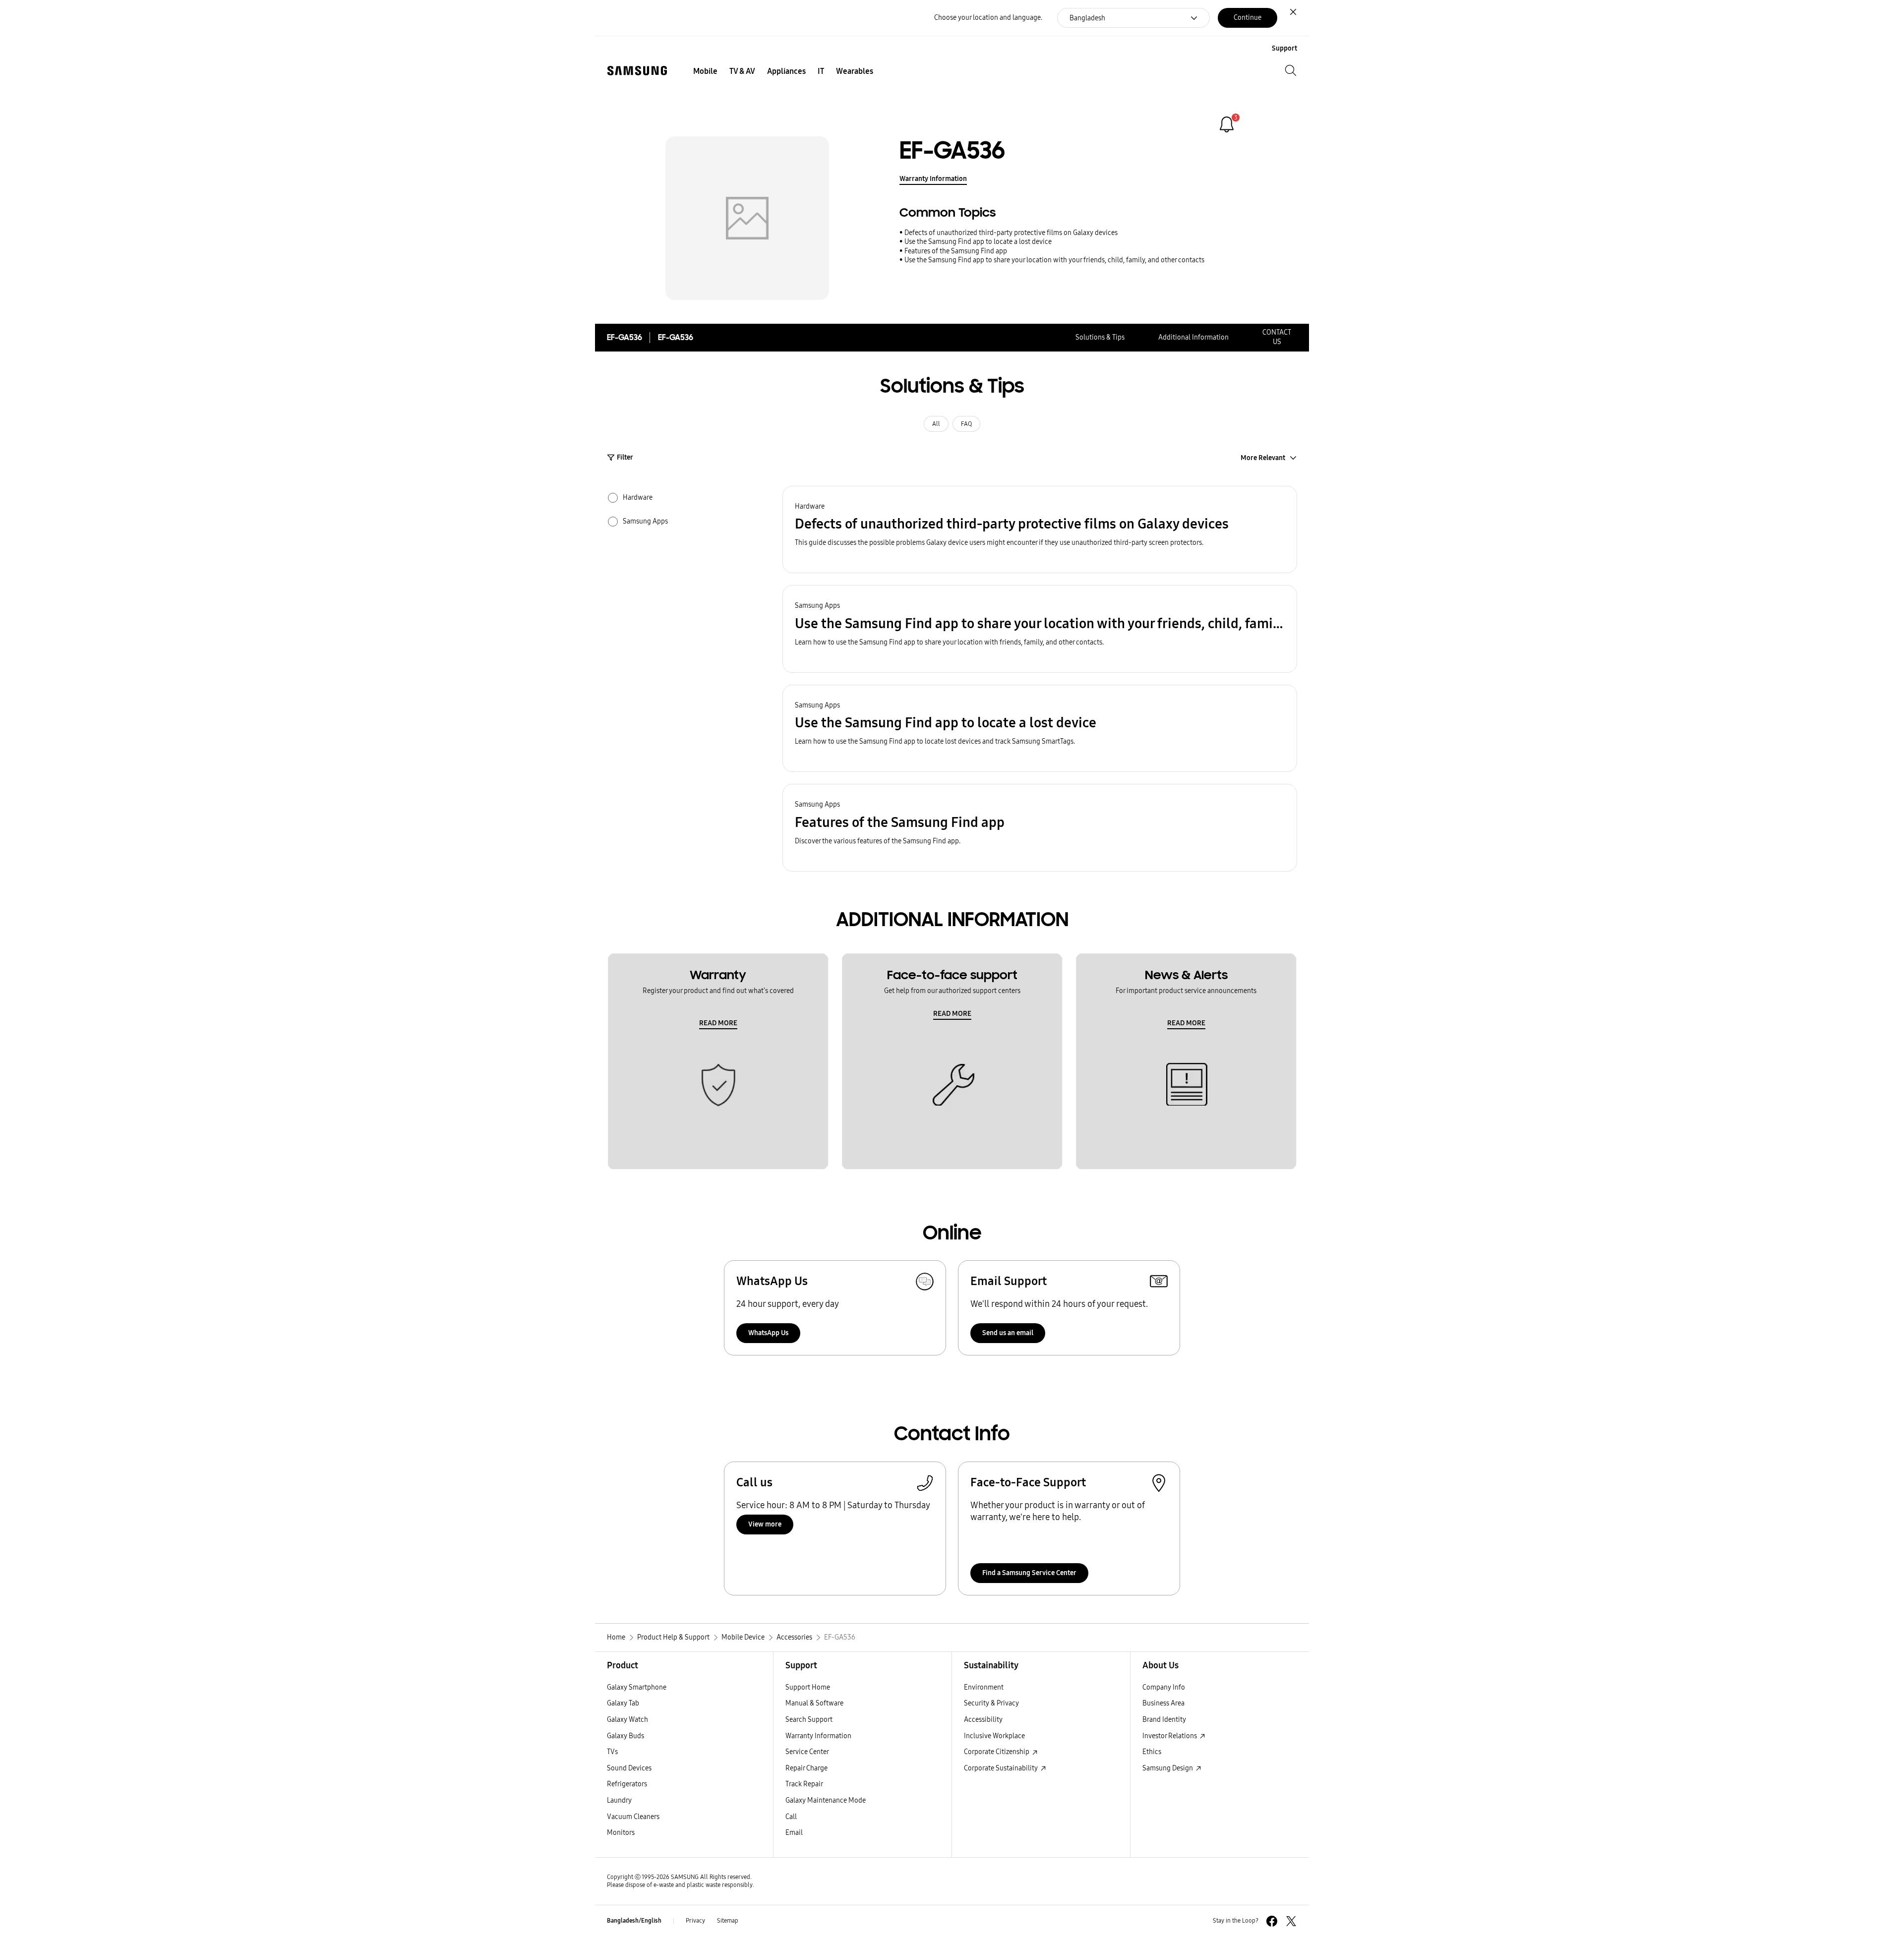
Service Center (807, 1752)
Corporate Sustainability (1002, 1768)
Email (794, 1833)
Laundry (619, 1800)
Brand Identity (1164, 1720)
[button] (1040, 530)
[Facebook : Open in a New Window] (1272, 1921)
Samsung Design (1168, 1768)
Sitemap (728, 1921)
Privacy (695, 1921)
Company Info (1164, 1687)
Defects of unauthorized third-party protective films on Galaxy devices (1011, 233)
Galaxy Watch (627, 1720)
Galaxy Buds (625, 1736)
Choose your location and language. (988, 18)
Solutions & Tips (1100, 337)
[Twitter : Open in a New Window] (1291, 1921)
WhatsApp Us (768, 1333)
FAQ (966, 424)
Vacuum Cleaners (633, 1817)
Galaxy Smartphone (637, 1687)
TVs (612, 1752)
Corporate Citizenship (997, 1752)
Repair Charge (806, 1768)
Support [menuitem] (1284, 48)
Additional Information (1193, 337)
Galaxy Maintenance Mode (826, 1800)
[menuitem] (705, 71)
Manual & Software (814, 1703)
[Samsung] (637, 71)
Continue (1248, 18)
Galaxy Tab (623, 1703)
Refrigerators (627, 1784)
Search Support (809, 1720)
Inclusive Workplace (994, 1736)
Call (791, 1817)
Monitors (621, 1833)
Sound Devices (629, 1768)
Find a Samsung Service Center (1029, 1573)
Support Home (808, 1687)
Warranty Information (933, 179)
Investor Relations (1170, 1736)
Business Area (1163, 1703)
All (936, 424)
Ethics (1152, 1752)
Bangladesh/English (634, 1921)
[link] (1227, 124)
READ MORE (718, 1023)
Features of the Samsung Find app (956, 251)
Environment (984, 1687)
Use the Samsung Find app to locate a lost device (978, 242)
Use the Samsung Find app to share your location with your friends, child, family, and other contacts (1054, 260)
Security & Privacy (991, 1703)
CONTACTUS (1277, 337)
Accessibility (983, 1720)
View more (765, 1524)
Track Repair (804, 1784)
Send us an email (1008, 1333)
